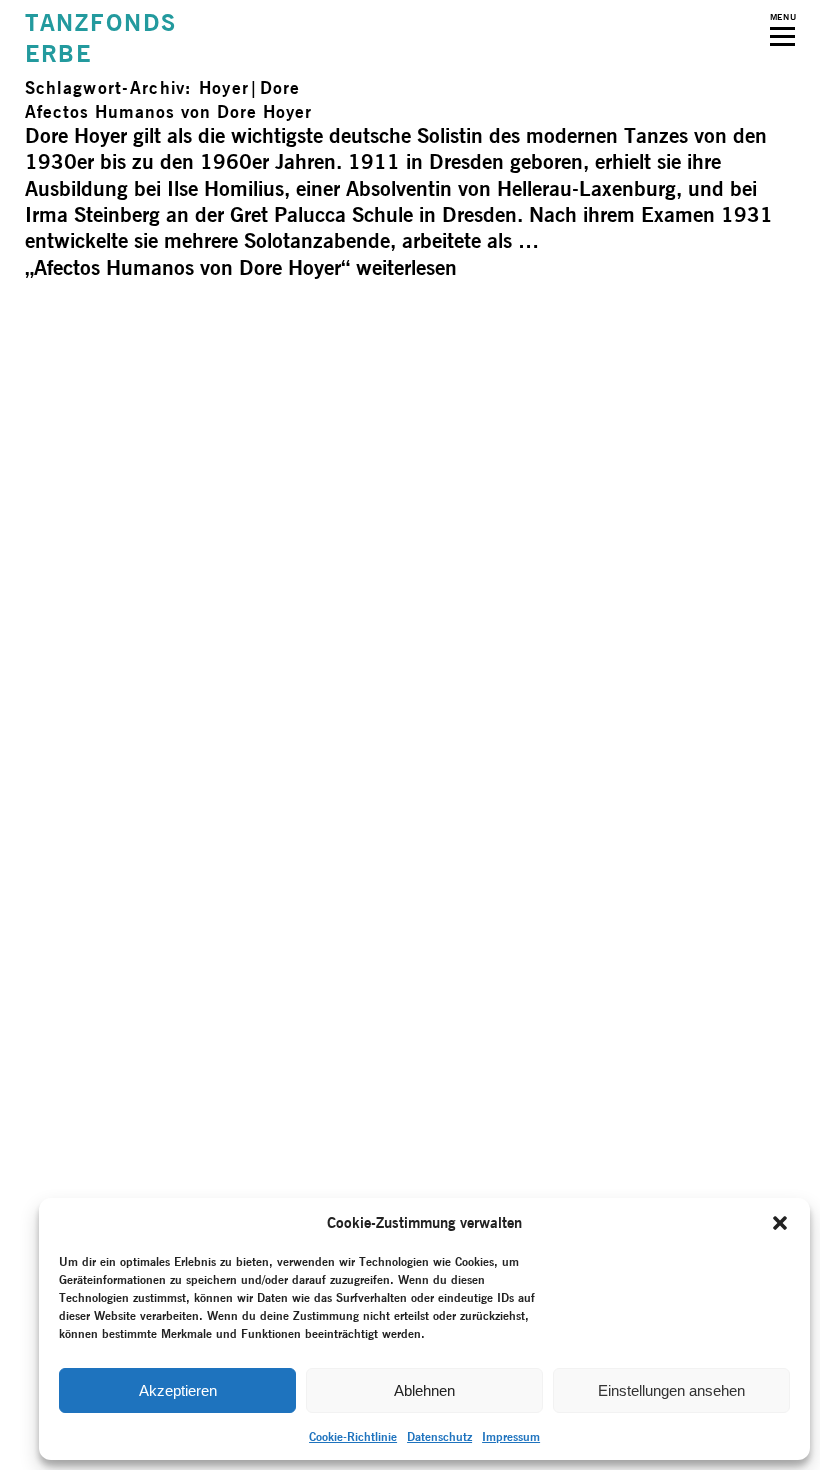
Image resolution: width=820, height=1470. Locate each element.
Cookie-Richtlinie (353, 1436)
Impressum (511, 1436)
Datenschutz (439, 1436)
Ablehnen (424, 1390)
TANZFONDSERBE (101, 38)
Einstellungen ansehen (671, 1390)
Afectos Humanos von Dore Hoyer (168, 111)
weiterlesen (241, 267)
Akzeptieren (178, 1390)
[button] (780, 1223)
